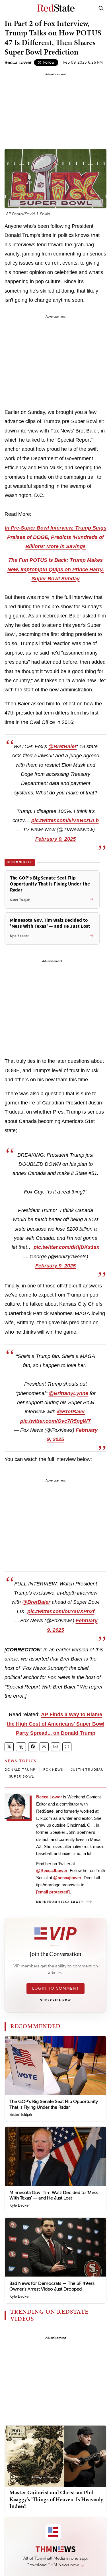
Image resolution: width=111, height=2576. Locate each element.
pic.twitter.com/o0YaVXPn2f (61, 1611)
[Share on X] (9, 1747)
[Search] (101, 8)
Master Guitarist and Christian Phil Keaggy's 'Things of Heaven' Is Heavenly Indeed (56, 2499)
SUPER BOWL (21, 1776)
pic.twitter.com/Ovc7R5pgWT (55, 1421)
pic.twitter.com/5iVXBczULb (65, 820)
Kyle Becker (19, 2205)
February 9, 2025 (55, 839)
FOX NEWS (53, 1770)
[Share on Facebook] (33, 1747)
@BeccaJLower (52, 1870)
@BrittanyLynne (68, 1393)
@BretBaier (62, 746)
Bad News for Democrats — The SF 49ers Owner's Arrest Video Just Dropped (52, 2286)
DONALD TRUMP (20, 1770)
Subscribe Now (55, 2001)
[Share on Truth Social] (21, 1747)
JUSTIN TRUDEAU (87, 1770)
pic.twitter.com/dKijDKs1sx (66, 1247)
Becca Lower (18, 62)
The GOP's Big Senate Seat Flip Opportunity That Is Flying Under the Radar (54, 2104)
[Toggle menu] (10, 8)
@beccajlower (67, 1878)
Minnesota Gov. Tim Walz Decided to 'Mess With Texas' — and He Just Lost (54, 2195)
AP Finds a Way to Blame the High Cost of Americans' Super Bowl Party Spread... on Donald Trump (56, 1724)
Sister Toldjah (21, 2115)
